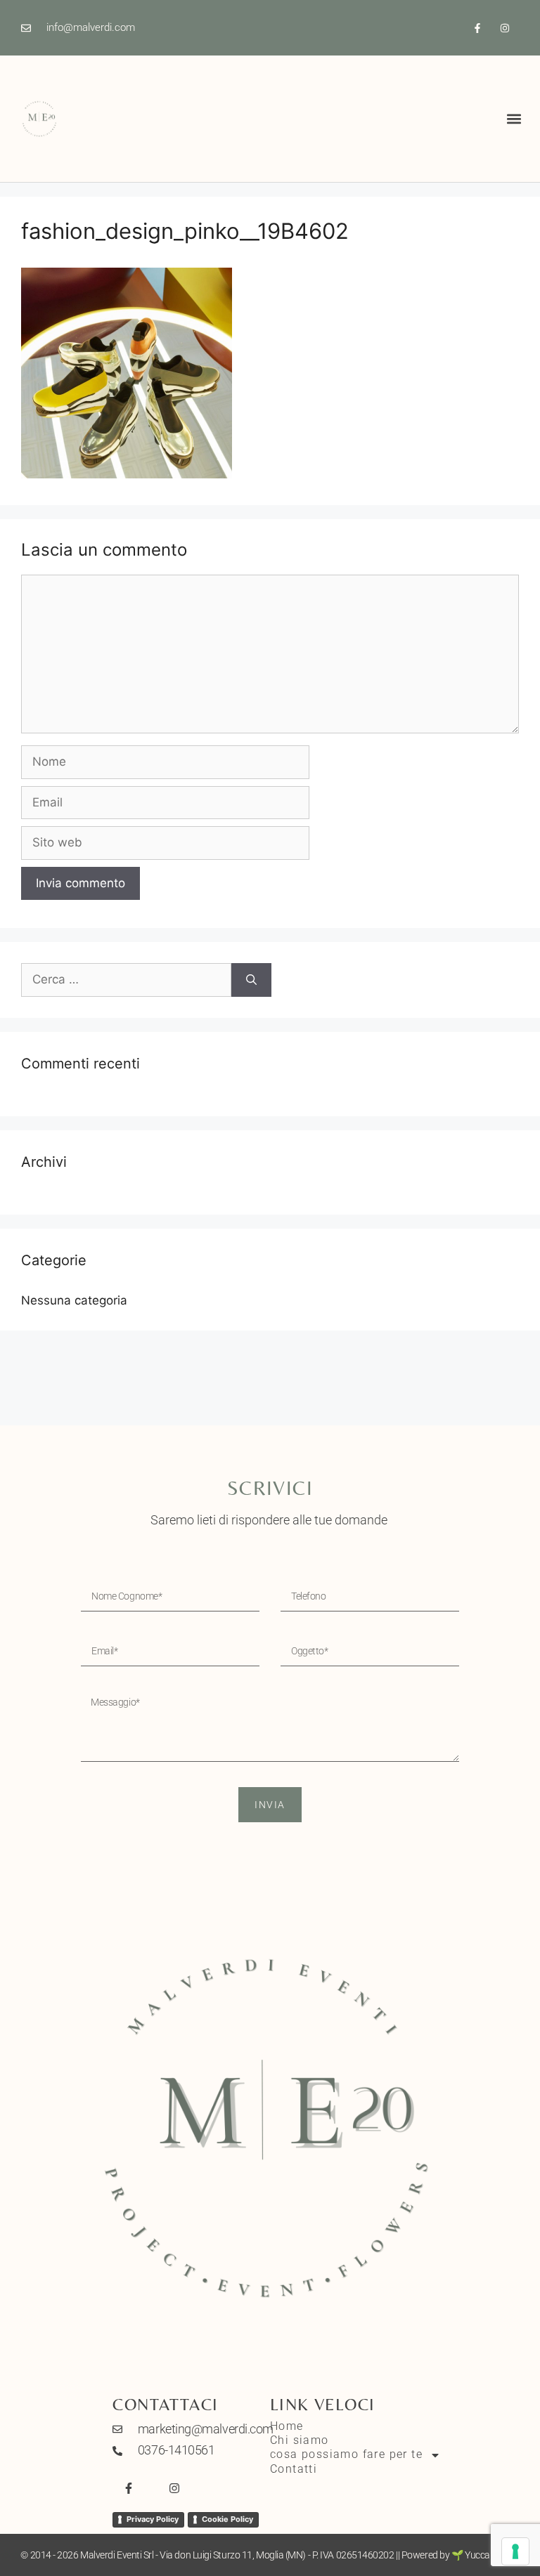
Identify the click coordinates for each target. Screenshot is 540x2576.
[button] (514, 119)
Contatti (294, 2469)
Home (287, 2426)
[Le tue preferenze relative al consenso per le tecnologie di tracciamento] (515, 2551)
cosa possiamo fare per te (346, 2454)
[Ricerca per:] (126, 980)
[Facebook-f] (478, 28)
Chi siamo (300, 2440)
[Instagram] (505, 28)
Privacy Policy (153, 2519)
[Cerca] (251, 980)
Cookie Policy (227, 2519)
